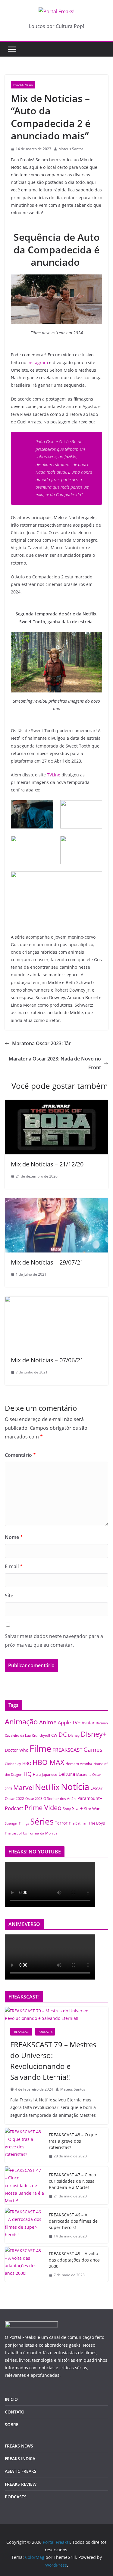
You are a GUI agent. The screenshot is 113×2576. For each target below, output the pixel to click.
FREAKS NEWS (23, 85)
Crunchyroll (41, 1735)
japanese (50, 1774)
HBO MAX (48, 1762)
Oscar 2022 (14, 1799)
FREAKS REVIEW (21, 2484)
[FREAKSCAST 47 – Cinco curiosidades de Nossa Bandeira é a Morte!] (24, 2185)
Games (93, 1750)
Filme (40, 1748)
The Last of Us (16, 1833)
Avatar (88, 1723)
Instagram (38, 362)
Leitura (67, 1774)
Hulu (37, 1774)
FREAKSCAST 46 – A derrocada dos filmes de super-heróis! (73, 2221)
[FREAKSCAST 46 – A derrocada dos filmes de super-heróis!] (24, 2226)
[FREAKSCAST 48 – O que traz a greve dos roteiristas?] (24, 2146)
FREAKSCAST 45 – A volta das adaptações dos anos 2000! (74, 2260)
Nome (14, 1537)
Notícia (75, 1786)
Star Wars (93, 1809)
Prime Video (43, 1808)
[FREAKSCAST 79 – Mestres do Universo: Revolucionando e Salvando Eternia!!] (56, 2014)
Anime (48, 1722)
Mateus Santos (71, 149)
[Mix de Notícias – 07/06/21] (56, 1300)
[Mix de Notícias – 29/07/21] (56, 1202)
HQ (28, 1774)
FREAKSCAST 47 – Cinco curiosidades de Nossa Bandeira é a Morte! (72, 2181)
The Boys (97, 1823)
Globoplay (13, 1764)
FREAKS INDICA (20, 2458)
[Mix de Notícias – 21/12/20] (56, 1104)
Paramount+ (90, 1798)
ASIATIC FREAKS (21, 2471)
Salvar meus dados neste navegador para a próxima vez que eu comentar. (54, 1641)
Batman (102, 1723)
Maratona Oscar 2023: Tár (41, 1043)
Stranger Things (17, 1823)
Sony (67, 1809)
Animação (21, 1722)
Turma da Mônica (43, 1833)
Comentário (20, 1455)
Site (9, 1596)
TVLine (54, 775)
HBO (27, 1763)
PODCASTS (45, 2032)
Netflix (47, 1787)
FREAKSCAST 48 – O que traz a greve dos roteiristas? (73, 2141)
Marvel (24, 1787)
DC (63, 1734)
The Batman (78, 1823)
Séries (42, 1821)
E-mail (14, 1566)
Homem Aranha (79, 1764)
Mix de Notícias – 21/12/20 (47, 1164)
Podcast (14, 1808)
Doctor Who (17, 1750)
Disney (74, 1735)
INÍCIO (11, 2399)
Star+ (77, 1808)
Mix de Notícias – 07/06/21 (47, 1360)
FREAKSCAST (67, 1750)
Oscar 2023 (34, 1799)
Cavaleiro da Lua (18, 1735)
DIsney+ (94, 1734)
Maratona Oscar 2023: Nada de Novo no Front (55, 1063)
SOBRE (12, 2424)
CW (54, 1735)
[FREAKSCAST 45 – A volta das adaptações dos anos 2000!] (24, 2264)
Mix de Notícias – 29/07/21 (47, 1262)
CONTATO (15, 2412)
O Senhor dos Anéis (60, 1798)
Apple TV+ (69, 1723)
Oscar (96, 1788)
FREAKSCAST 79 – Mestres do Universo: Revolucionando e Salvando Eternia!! (53, 2061)
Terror (61, 1823)
